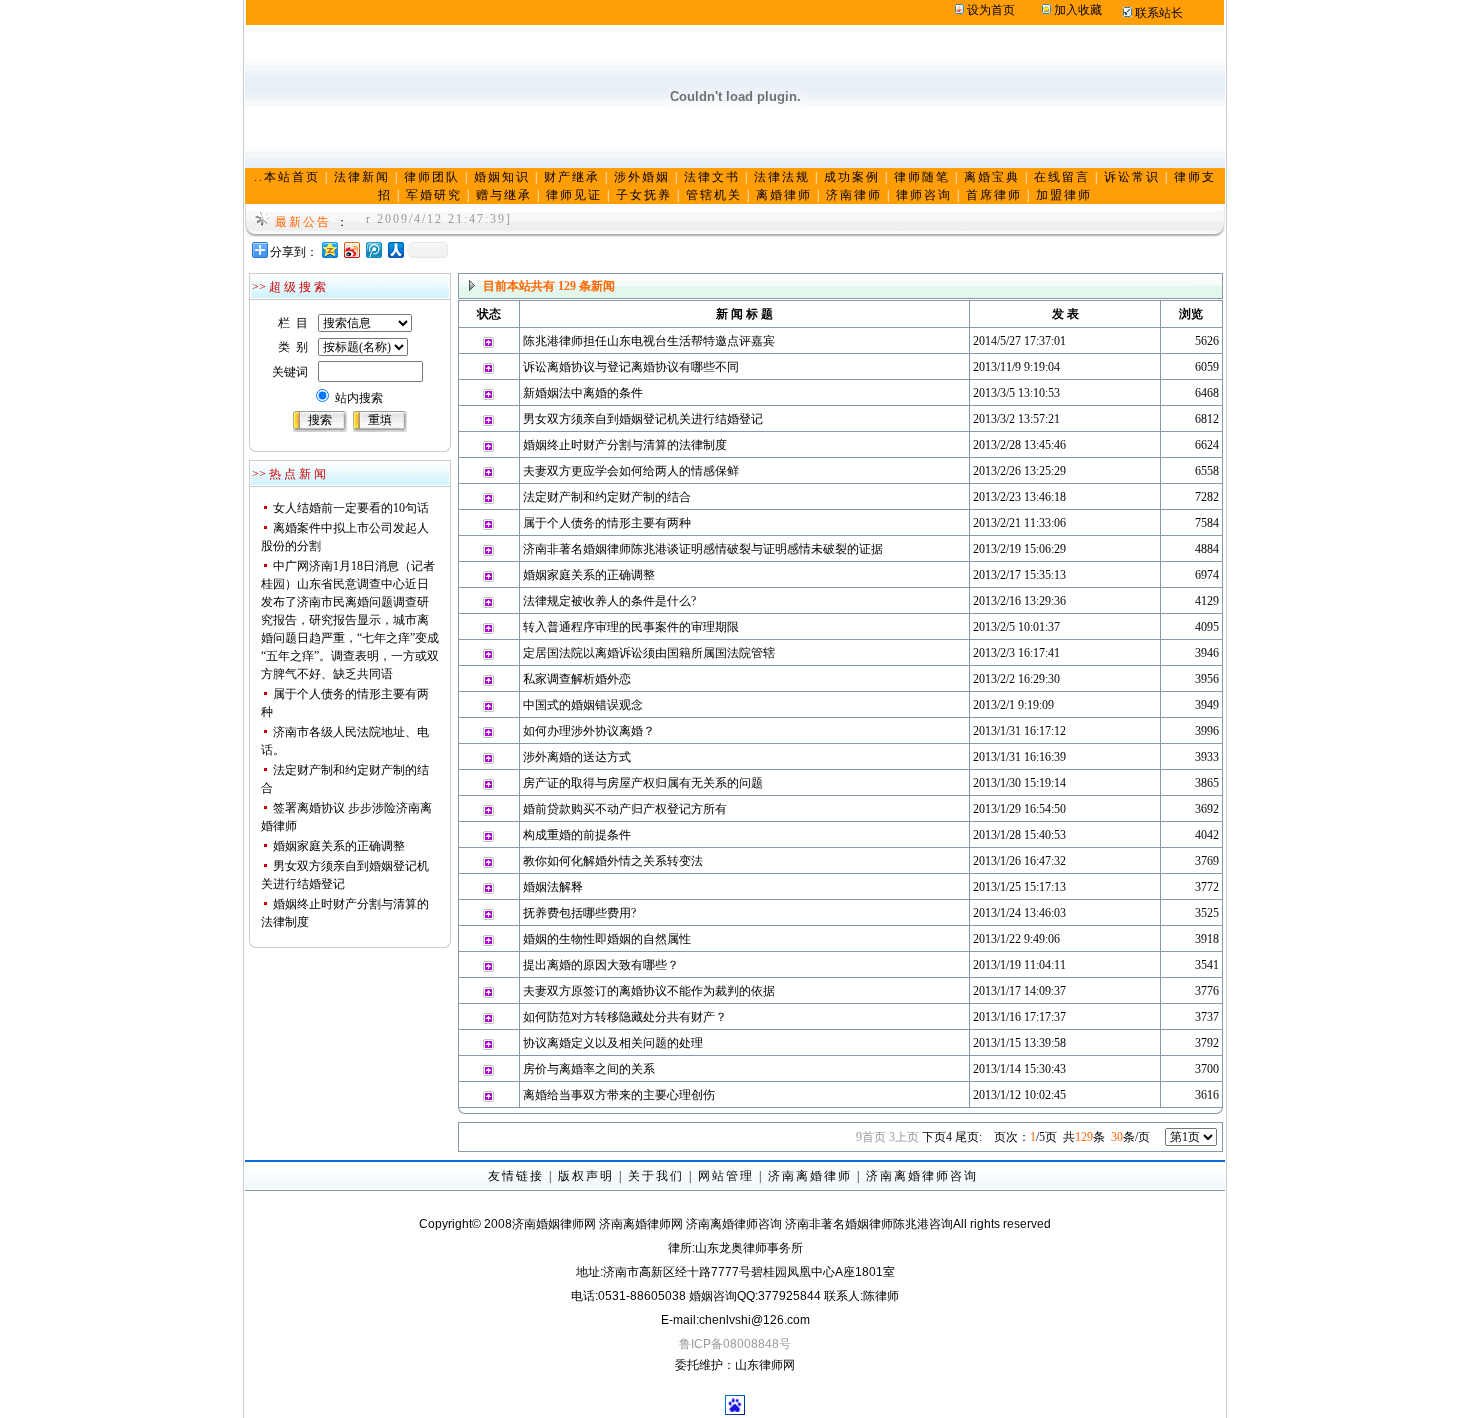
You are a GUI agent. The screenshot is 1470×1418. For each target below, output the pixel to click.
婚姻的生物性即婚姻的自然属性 (607, 939)
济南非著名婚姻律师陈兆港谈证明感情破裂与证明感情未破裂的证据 (703, 549)
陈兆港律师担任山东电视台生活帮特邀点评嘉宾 (649, 341)
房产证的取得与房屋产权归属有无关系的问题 (643, 783)
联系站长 (1159, 13)
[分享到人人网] (395, 249)
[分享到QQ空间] (329, 249)
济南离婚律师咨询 (922, 1176)
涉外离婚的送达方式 (577, 757)
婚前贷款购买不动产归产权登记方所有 (625, 809)
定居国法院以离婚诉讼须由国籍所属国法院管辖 (649, 653)
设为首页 (991, 10)
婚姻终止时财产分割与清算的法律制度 (625, 445)
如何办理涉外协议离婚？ (589, 731)
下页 (937, 1137)
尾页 (968, 1137)
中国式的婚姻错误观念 (583, 705)
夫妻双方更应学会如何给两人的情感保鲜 (631, 471)
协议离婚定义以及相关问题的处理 (613, 1043)
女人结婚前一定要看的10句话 (351, 508)
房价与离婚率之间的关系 (589, 1069)
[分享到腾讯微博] (373, 249)
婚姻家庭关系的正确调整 (339, 846)
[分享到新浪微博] (351, 249)
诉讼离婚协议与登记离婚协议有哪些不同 (631, 367)
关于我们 (656, 1176)
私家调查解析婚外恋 (577, 679)
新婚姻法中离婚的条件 (583, 393)
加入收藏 (1078, 10)
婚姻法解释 (553, 887)
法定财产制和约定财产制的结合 (607, 497)
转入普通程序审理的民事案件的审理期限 (631, 627)
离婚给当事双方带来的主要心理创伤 (619, 1095)
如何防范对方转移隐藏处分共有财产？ (625, 1017)
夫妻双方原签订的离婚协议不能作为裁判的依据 (649, 991)
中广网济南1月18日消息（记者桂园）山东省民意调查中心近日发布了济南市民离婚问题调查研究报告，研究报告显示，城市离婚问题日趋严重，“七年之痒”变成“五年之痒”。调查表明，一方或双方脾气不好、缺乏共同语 (350, 620)
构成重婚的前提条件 (577, 835)
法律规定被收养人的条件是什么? (609, 601)
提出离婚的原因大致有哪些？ (601, 965)
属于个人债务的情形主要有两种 (607, 523)
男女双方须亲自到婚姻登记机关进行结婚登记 (643, 419)
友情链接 (516, 1176)
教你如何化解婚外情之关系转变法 (613, 861)
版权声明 (586, 1176)
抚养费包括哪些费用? (579, 913)
